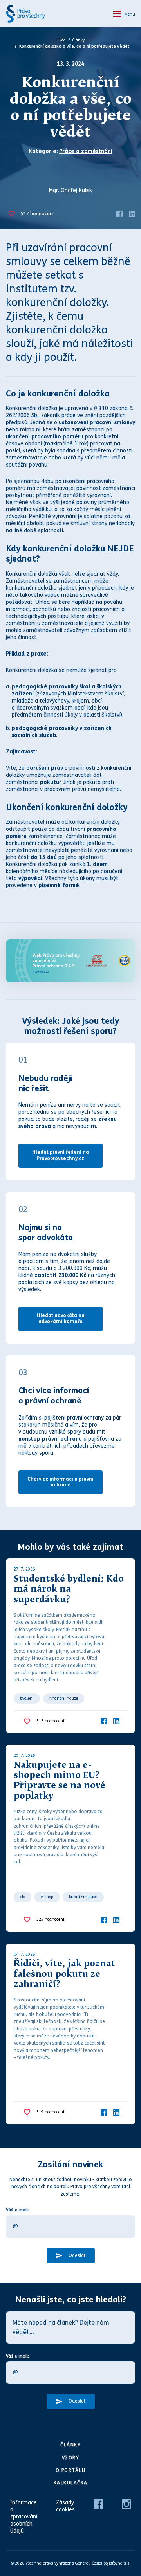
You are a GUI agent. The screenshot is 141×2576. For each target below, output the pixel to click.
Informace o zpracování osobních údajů (24, 2517)
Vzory (71, 2458)
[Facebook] (119, 213)
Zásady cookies (65, 2506)
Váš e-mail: (17, 2210)
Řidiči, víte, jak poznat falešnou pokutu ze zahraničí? (64, 1974)
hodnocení (37, 214)
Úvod (61, 40)
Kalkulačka (71, 2483)
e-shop (47, 1897)
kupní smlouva (83, 1897)
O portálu (71, 2470)
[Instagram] (127, 2503)
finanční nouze (64, 1698)
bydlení (27, 1698)
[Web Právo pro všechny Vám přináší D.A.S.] (70, 961)
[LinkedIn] (132, 213)
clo (23, 1897)
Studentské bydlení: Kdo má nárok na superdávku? (69, 1590)
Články (79, 40)
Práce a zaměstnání (86, 151)
